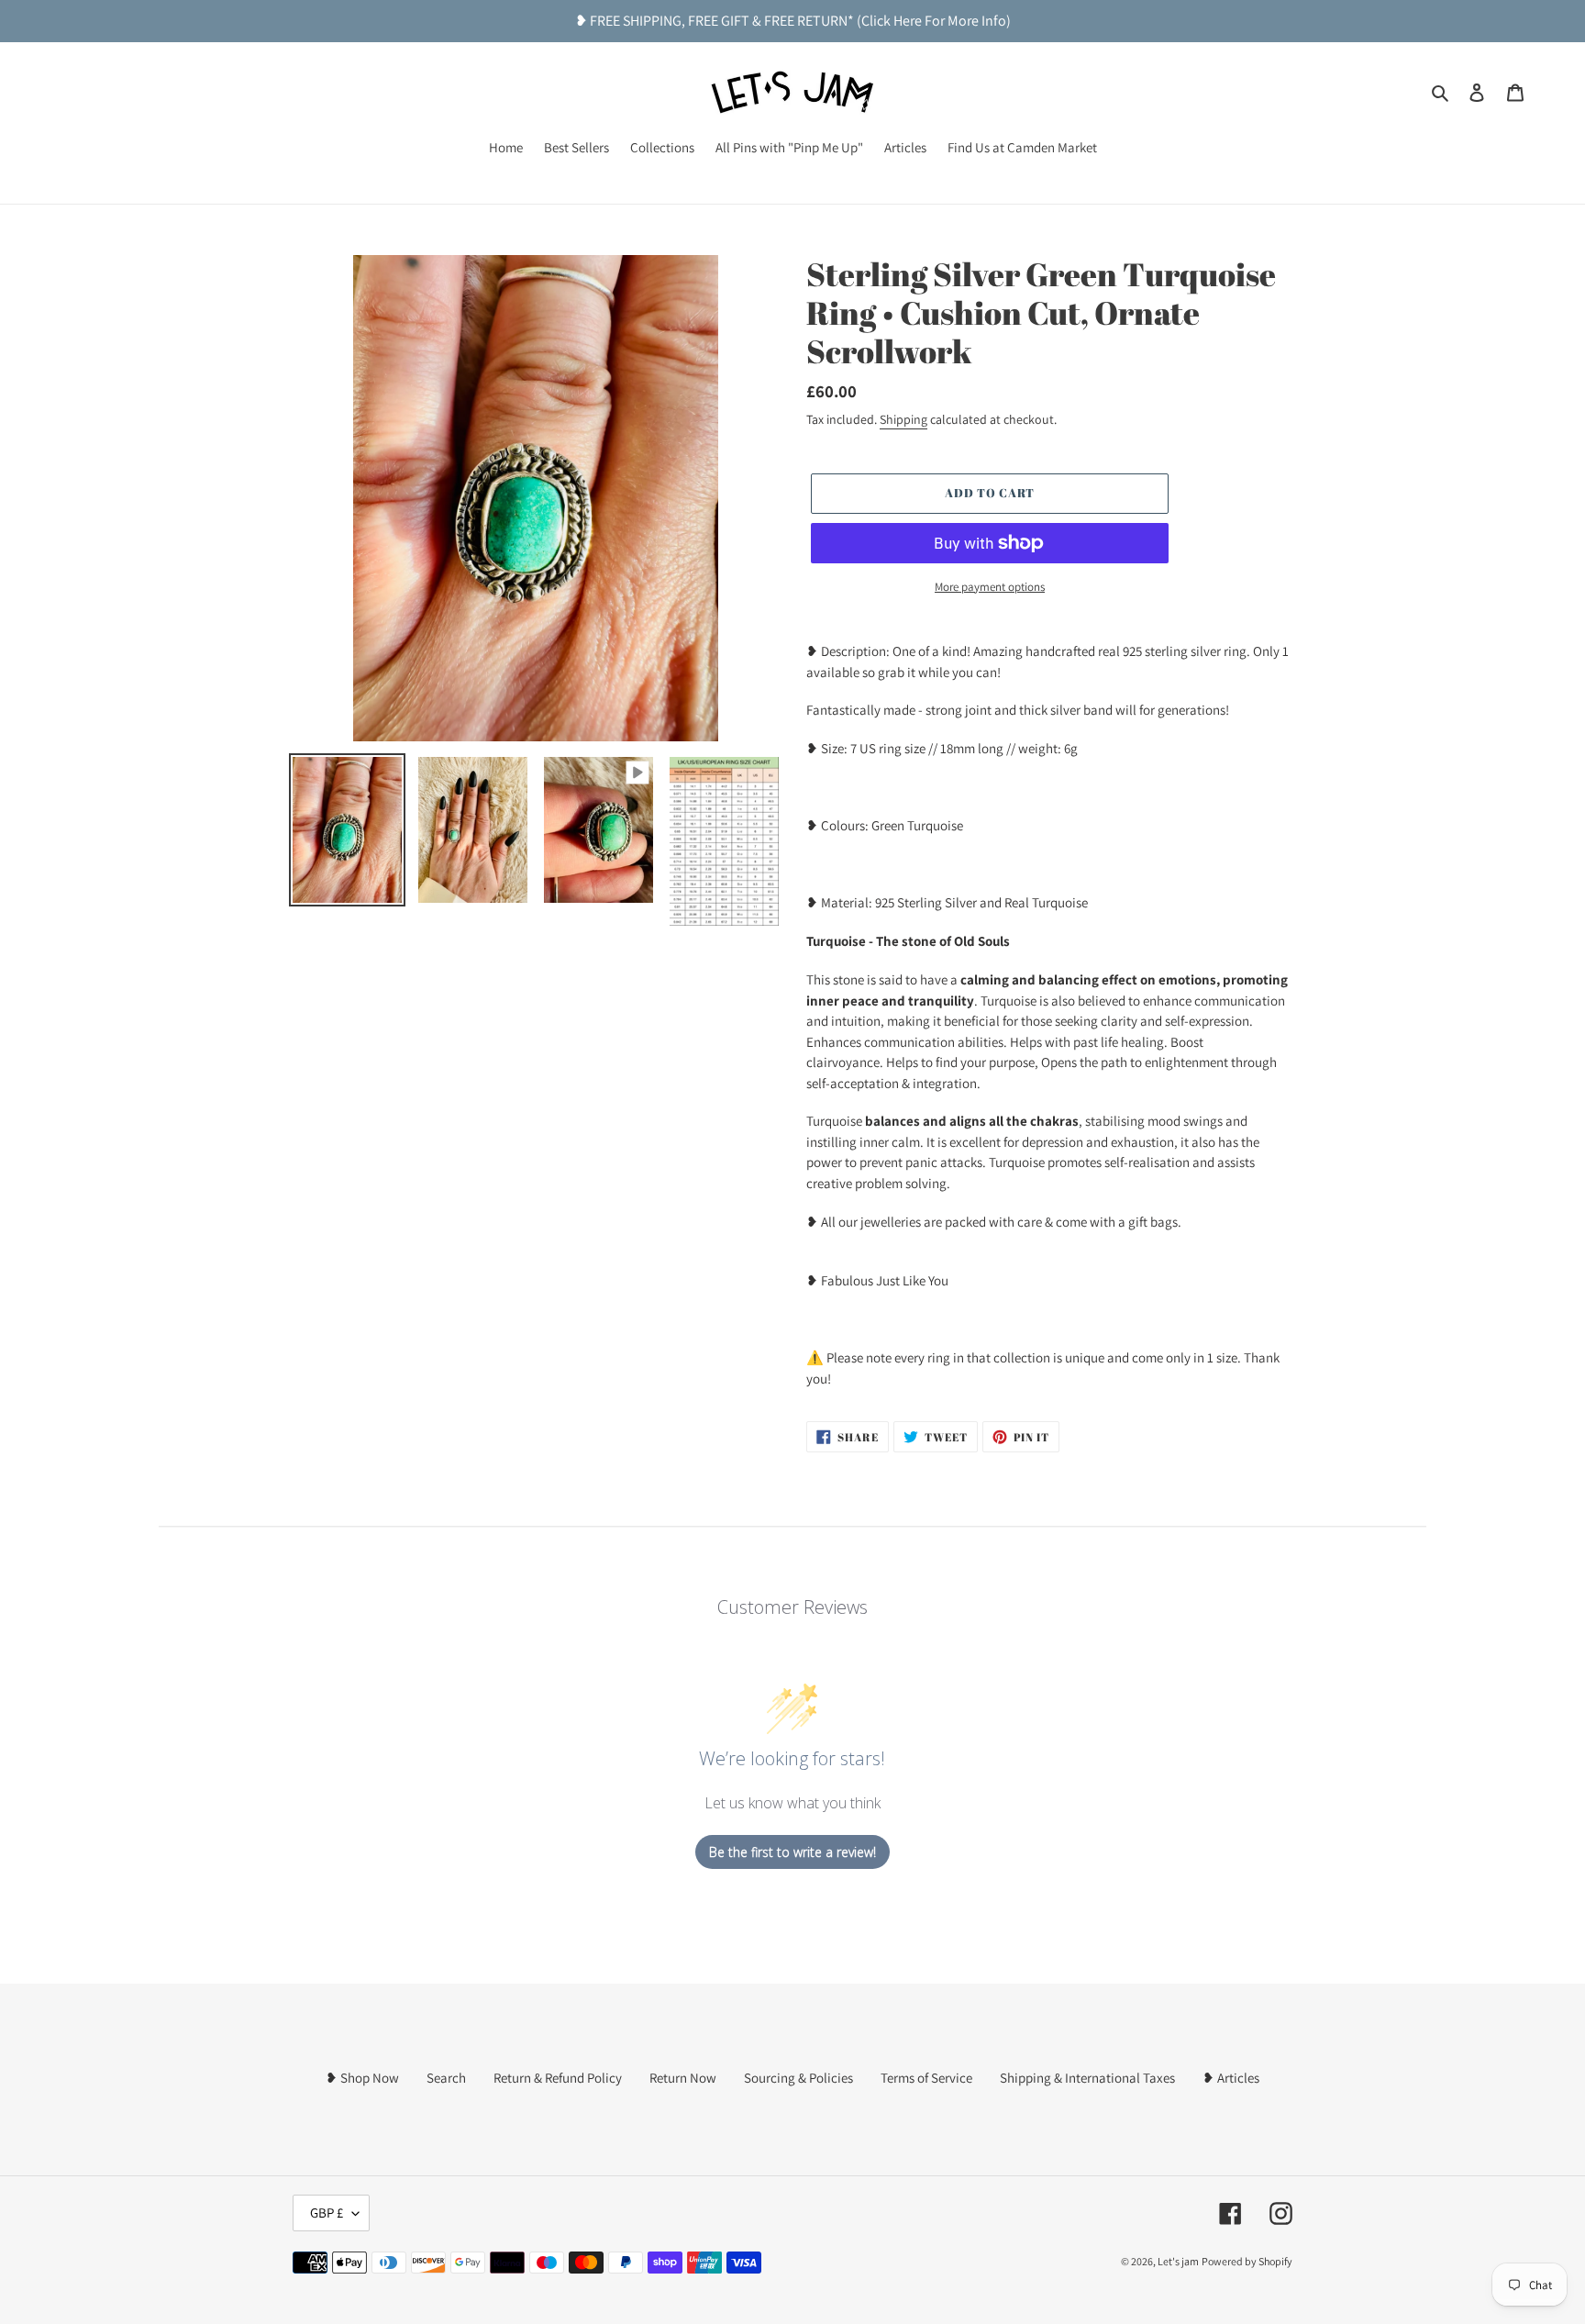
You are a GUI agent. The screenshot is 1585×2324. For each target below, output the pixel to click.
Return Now (683, 2078)
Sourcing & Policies (798, 2078)
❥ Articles (1231, 2078)
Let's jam (1178, 2261)
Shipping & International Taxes (1087, 2078)
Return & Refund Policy (558, 2078)
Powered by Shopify (1247, 2261)
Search (446, 2078)
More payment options (990, 587)
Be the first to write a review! (792, 1852)
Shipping (903, 419)
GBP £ (327, 2213)
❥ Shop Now (362, 2078)
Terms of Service (926, 2078)
